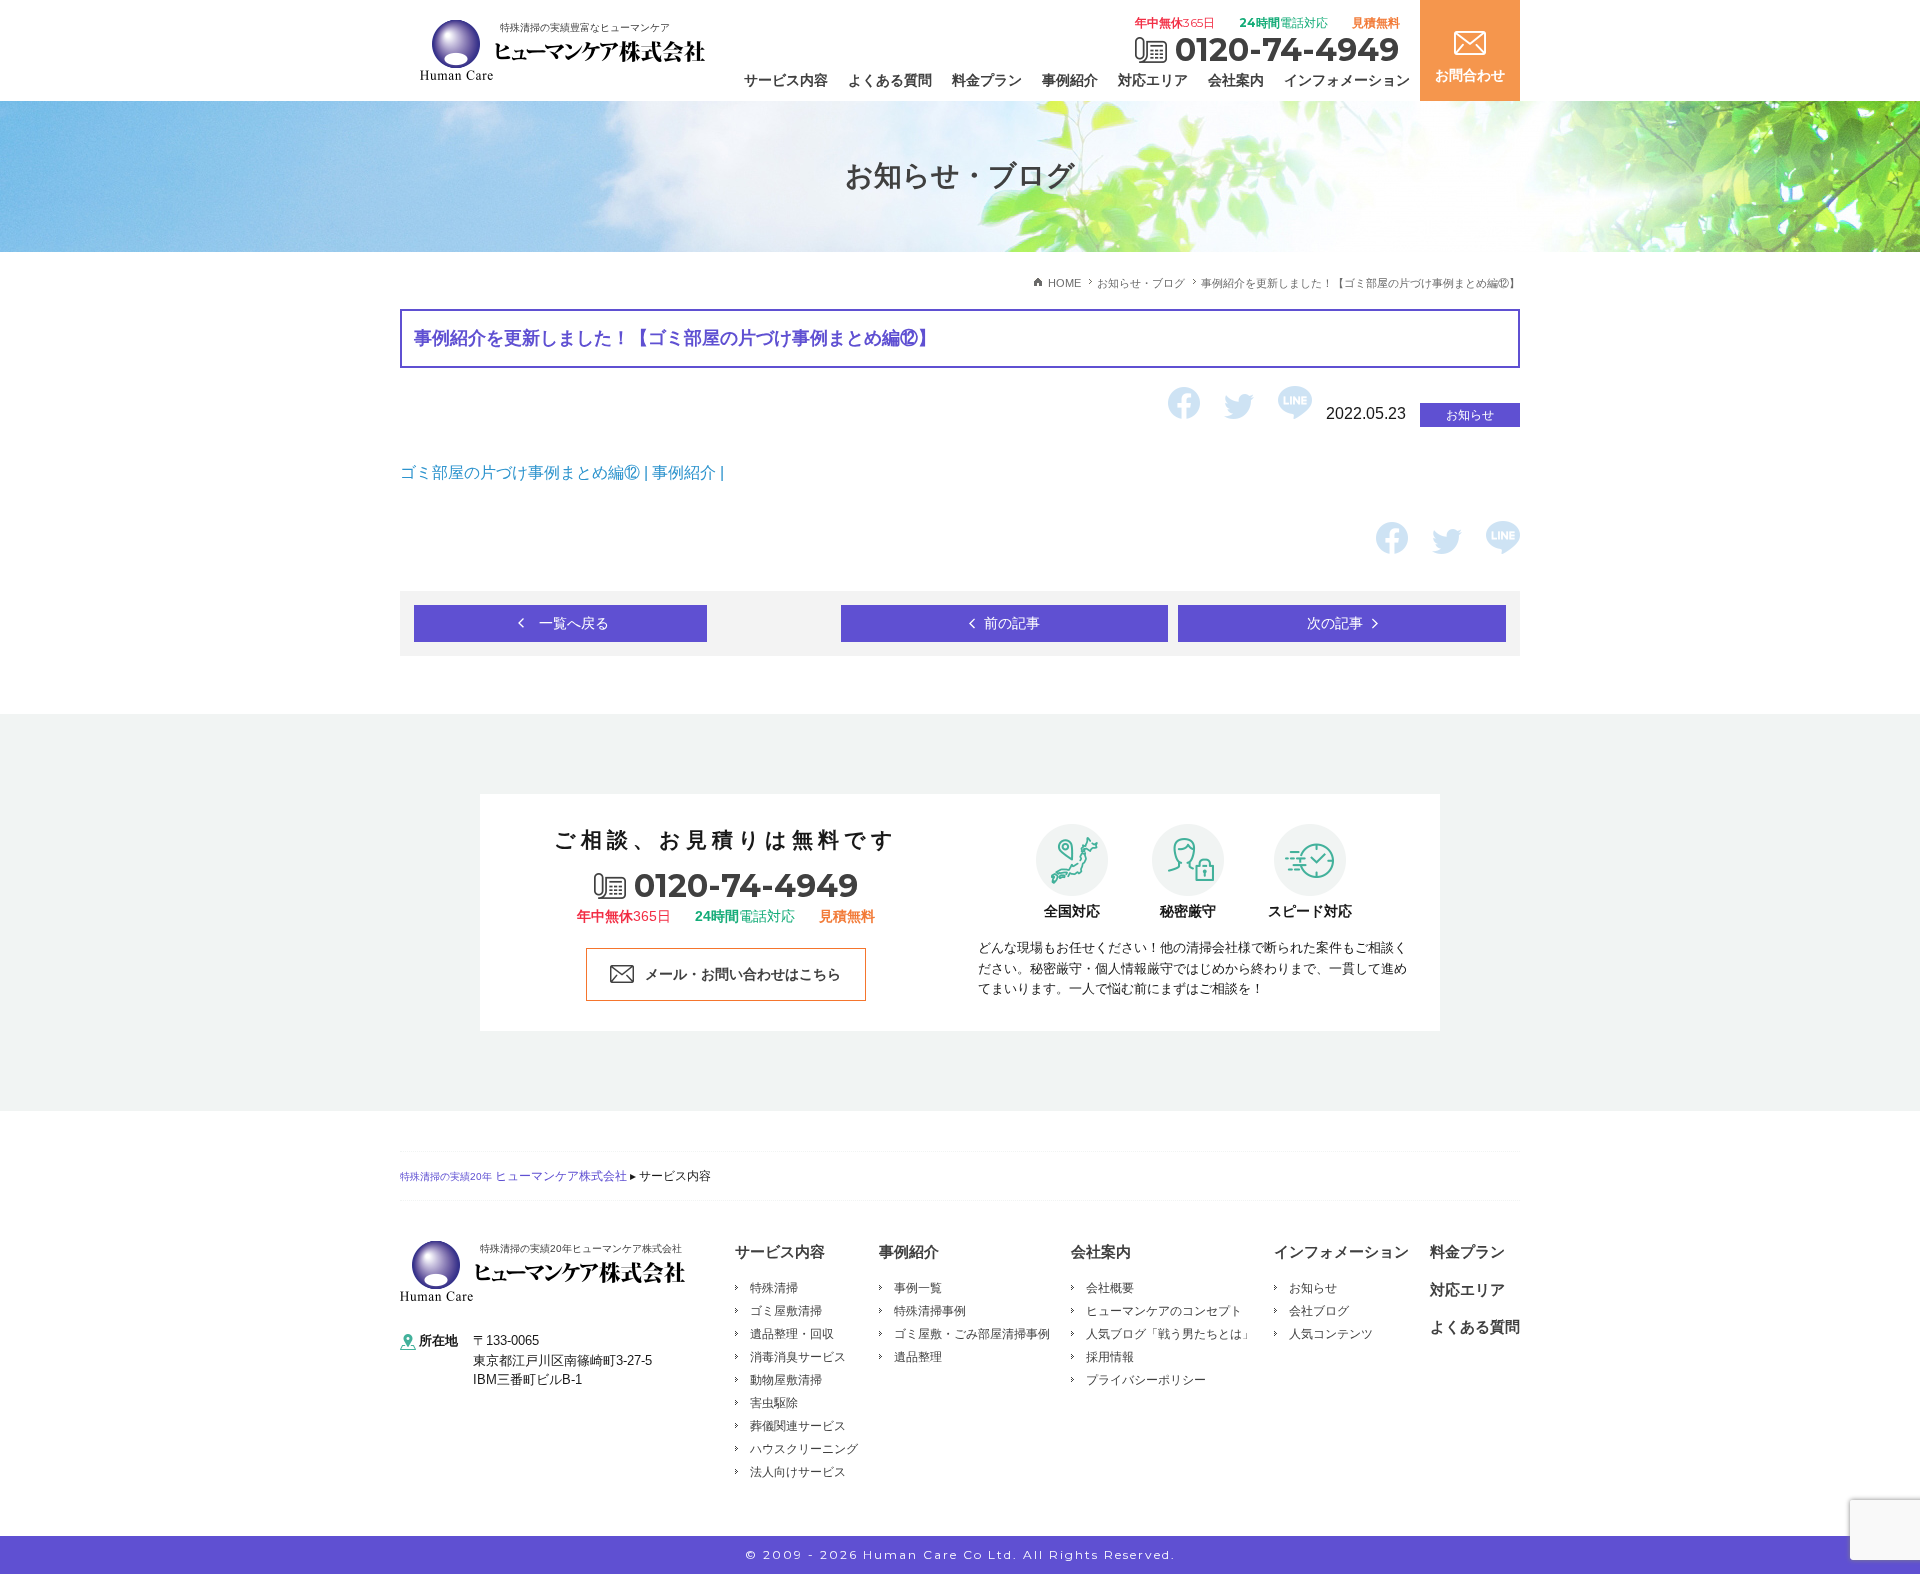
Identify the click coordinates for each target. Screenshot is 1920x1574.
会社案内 (1236, 80)
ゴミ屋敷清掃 (786, 1311)
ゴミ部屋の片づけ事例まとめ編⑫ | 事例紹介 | (564, 472)
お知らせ (1313, 1288)
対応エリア (1153, 80)
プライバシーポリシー (1146, 1380)
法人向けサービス (798, 1472)
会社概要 (1110, 1288)
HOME (1064, 283)
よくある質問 (890, 80)
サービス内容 (786, 80)
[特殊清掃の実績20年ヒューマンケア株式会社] (542, 1270)
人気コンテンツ (1331, 1334)
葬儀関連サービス (798, 1426)
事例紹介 (1070, 80)
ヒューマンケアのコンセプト (1164, 1311)
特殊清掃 (774, 1288)
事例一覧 (918, 1288)
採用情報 (1110, 1357)
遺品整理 (918, 1357)
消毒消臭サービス (798, 1357)
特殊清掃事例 (930, 1311)
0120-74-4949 (1287, 50)
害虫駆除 (774, 1403)
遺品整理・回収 (792, 1334)
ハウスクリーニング (804, 1449)
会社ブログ (1319, 1311)
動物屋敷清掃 (786, 1380)
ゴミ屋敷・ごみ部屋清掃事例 (972, 1334)
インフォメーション (1347, 80)
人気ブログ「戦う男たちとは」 (1170, 1334)
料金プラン (987, 80)
